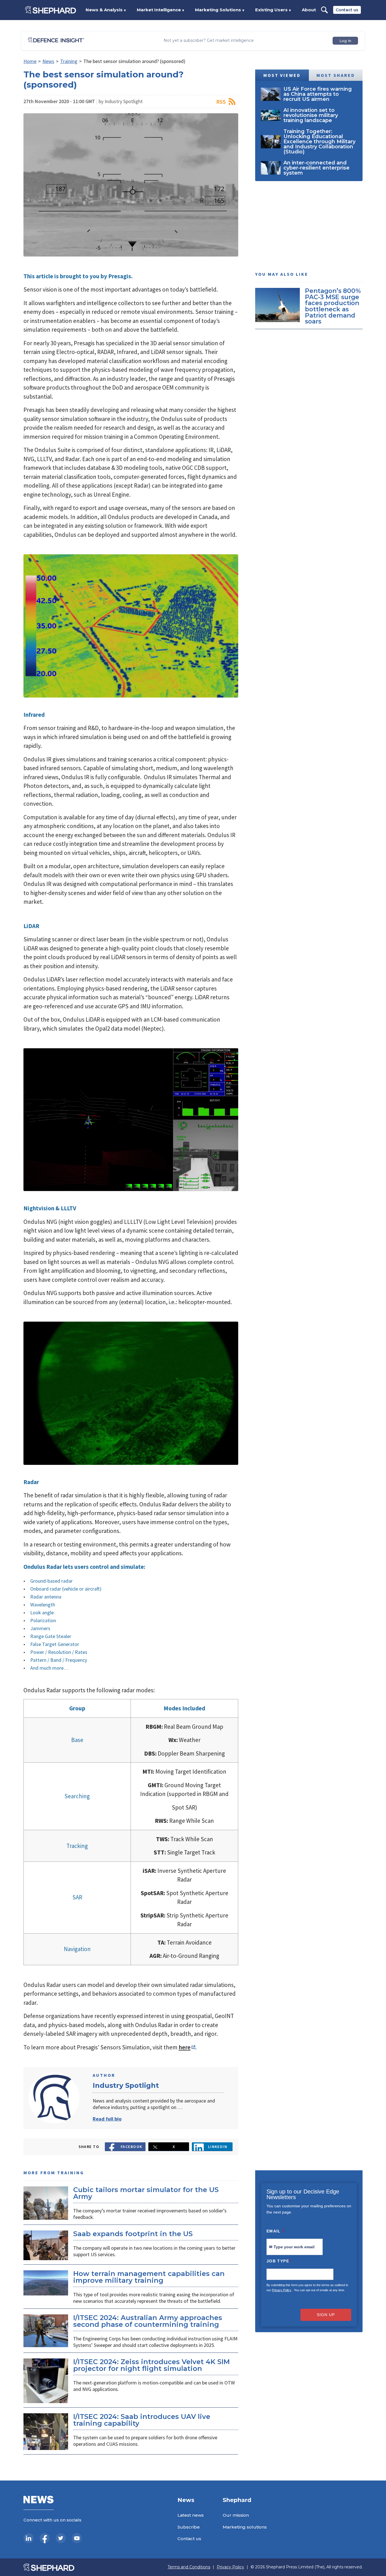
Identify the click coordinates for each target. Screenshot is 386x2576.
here (185, 2047)
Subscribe (189, 2527)
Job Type (279, 2261)
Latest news (191, 2515)
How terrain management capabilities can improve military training (149, 2277)
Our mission (236, 2515)
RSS (221, 102)
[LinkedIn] (29, 2538)
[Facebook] (45, 2538)
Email (275, 2231)
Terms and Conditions (189, 2567)
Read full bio (107, 2119)
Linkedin (218, 2147)
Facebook (132, 2147)
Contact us (347, 10)
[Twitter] (61, 2538)
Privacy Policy (282, 2290)
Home (30, 61)
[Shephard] (51, 10)
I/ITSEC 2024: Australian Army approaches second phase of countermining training (148, 2321)
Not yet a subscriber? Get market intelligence (209, 41)
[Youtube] (77, 2538)
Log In (345, 41)
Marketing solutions (245, 2527)
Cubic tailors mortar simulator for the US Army (146, 2193)
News (48, 61)
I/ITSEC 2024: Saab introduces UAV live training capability (142, 2420)
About (309, 10)
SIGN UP (326, 2315)
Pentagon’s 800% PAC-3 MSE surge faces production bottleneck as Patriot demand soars (333, 306)
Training (69, 61)
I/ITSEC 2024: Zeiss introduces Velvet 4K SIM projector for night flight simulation (151, 2365)
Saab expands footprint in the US (133, 2234)
